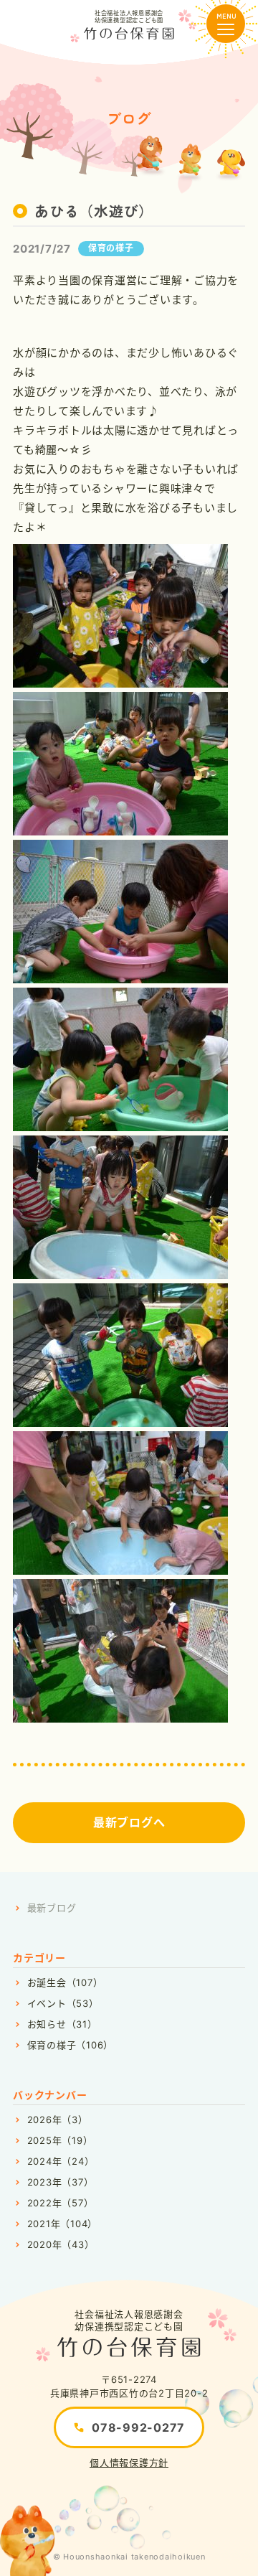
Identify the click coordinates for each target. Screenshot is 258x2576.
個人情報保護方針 (129, 2463)
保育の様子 (111, 248)
